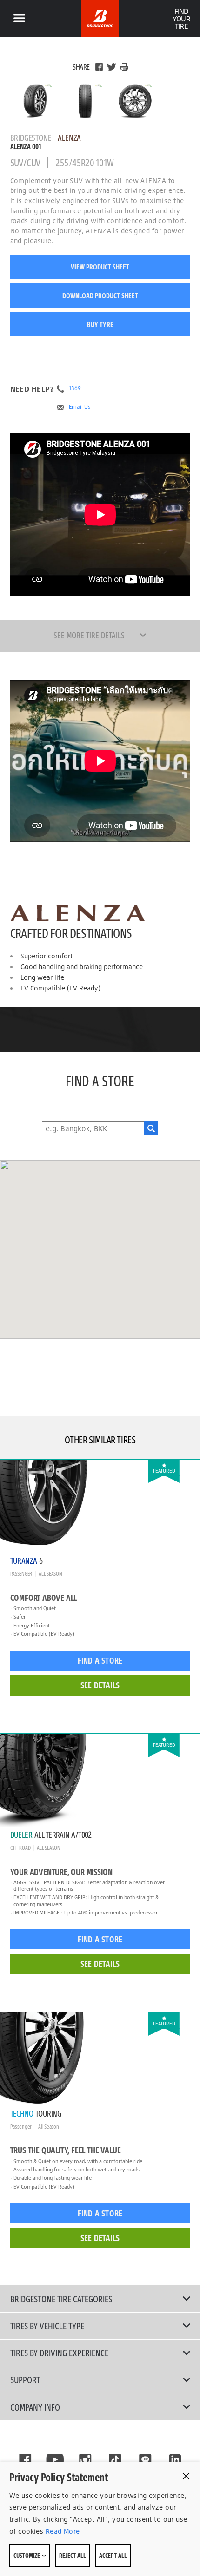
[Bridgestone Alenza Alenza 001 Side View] (135, 101)
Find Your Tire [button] (181, 19)
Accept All (113, 2555)
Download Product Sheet (100, 295)
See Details (100, 1685)
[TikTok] (115, 2460)
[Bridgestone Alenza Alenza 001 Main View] (35, 101)
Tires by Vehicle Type (47, 2326)
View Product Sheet (100, 267)
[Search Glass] (151, 1128)
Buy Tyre (100, 324)
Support (25, 2379)
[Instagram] (85, 2460)
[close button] (186, 2476)
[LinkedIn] (175, 2460)
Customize (27, 2555)
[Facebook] (99, 67)
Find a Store (100, 1660)
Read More (61, 2531)
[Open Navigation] (19, 19)
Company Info (35, 2407)
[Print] (124, 67)
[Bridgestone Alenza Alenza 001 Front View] (85, 101)
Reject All (73, 2555)
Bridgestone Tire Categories (61, 2299)
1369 (75, 388)
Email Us (80, 407)
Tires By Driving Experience (59, 2353)
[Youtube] (55, 2460)
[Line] (145, 2460)
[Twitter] (112, 67)
